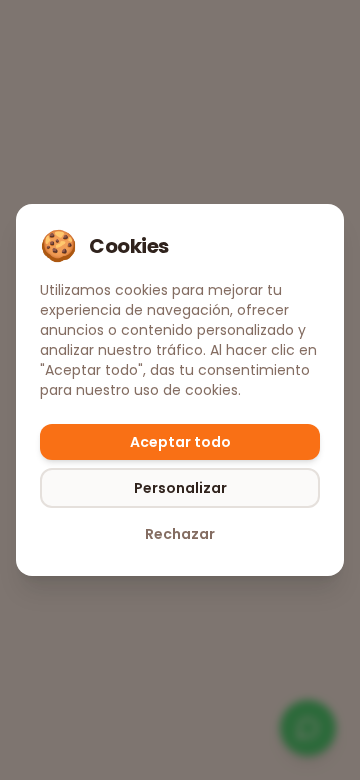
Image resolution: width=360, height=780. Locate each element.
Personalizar (180, 488)
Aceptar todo (180, 442)
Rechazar (180, 534)
